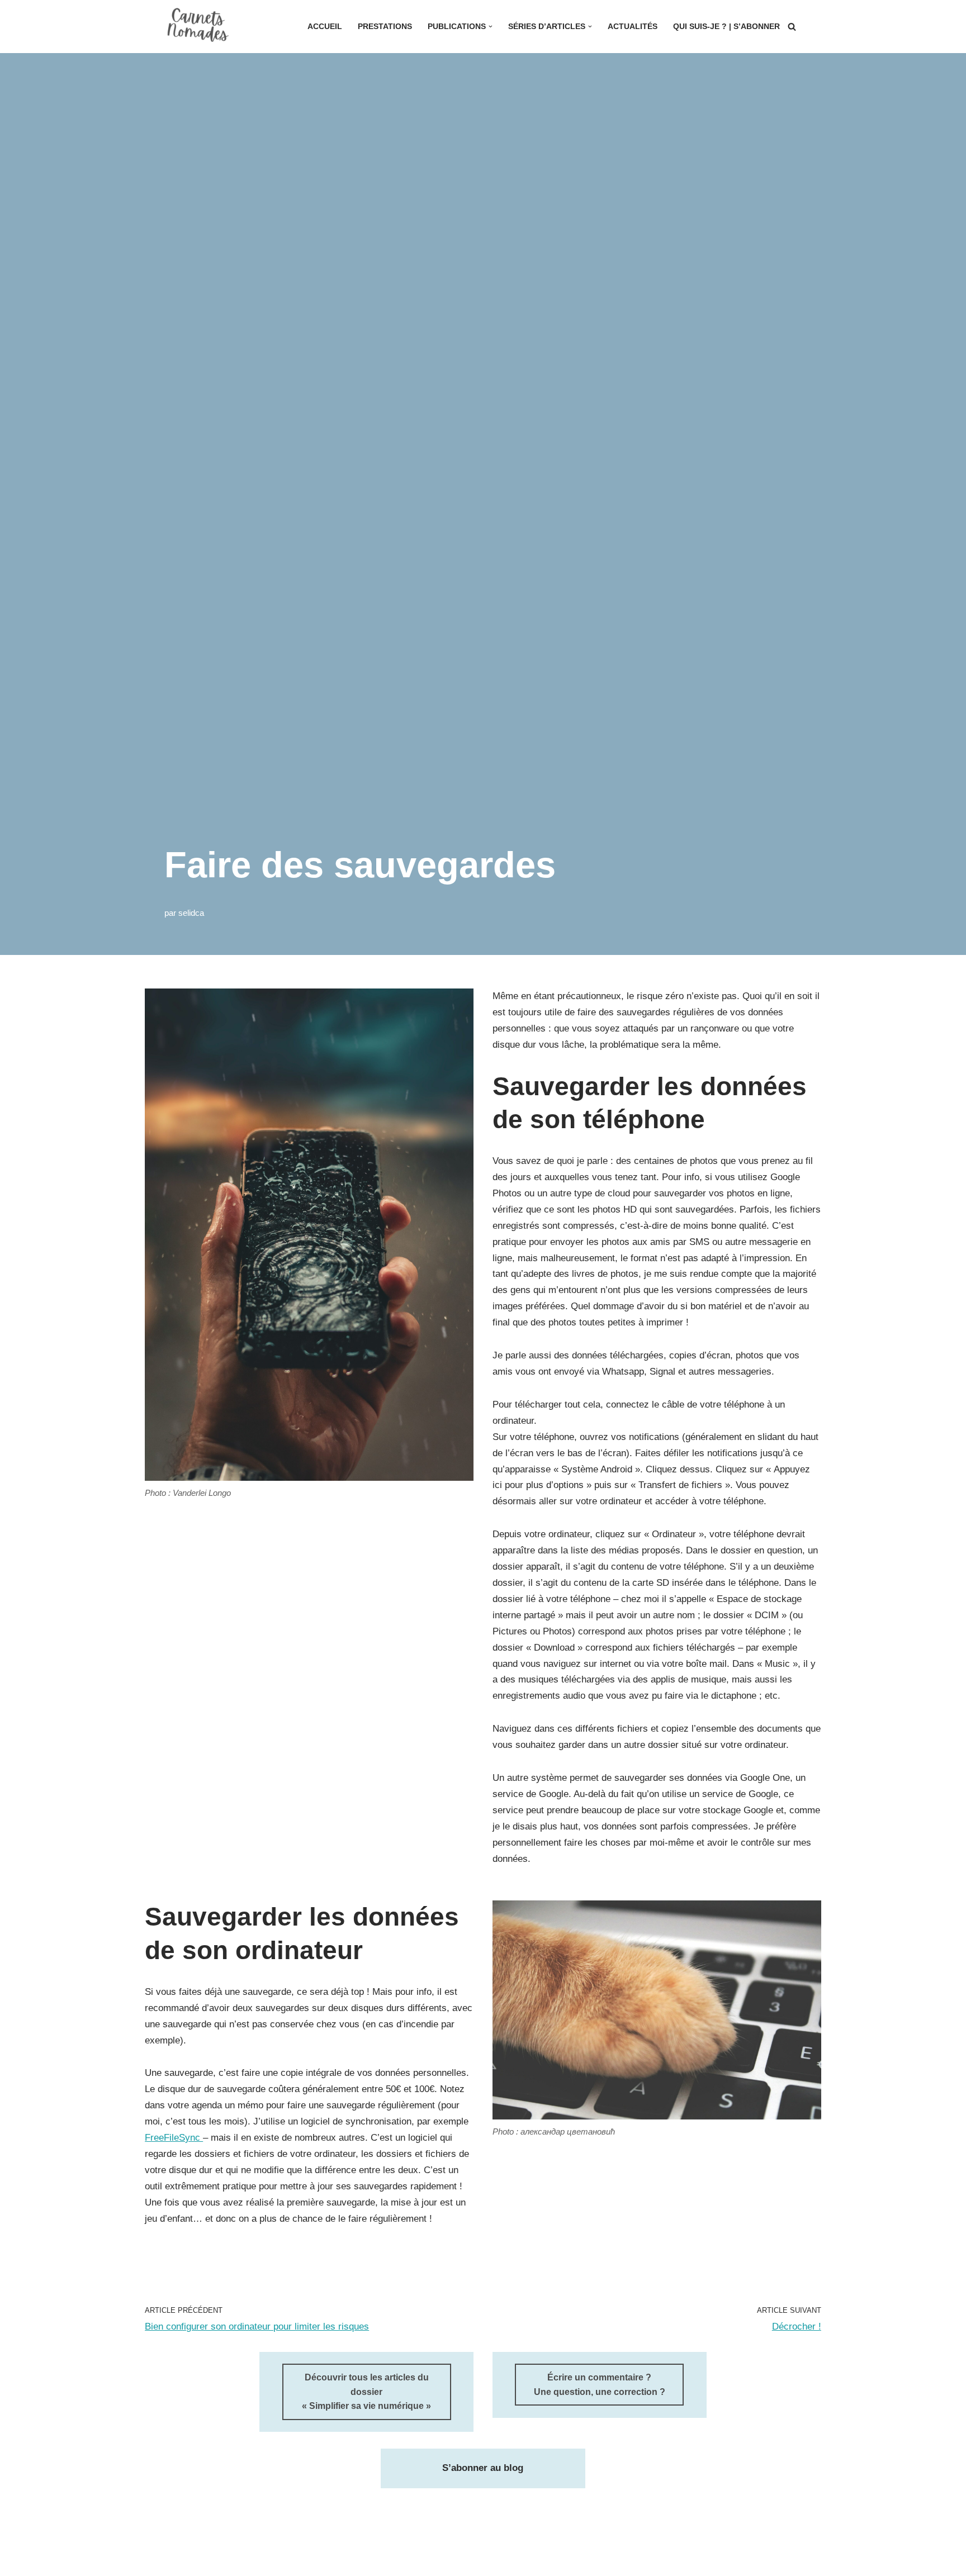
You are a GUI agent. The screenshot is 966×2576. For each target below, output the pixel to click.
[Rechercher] (792, 27)
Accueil (325, 27)
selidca (191, 913)
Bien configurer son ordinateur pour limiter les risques (257, 2327)
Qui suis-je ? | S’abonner (726, 27)
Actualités (633, 27)
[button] (491, 27)
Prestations (385, 27)
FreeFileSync (174, 2138)
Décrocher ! (797, 2327)
